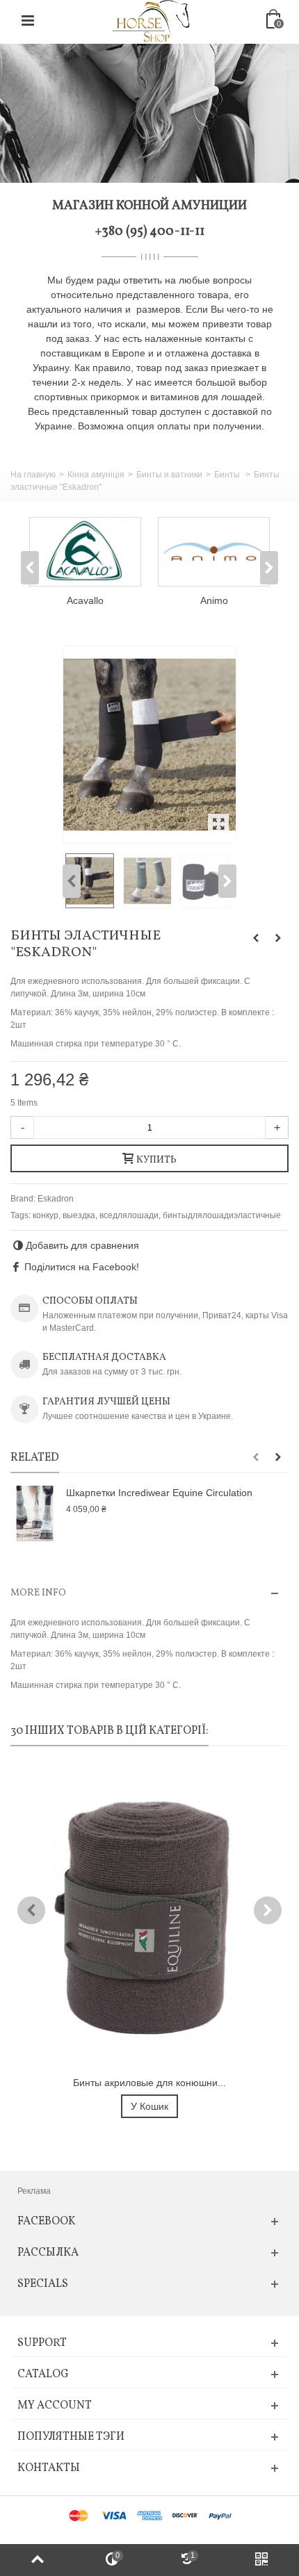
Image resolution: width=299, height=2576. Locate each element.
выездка (79, 1215)
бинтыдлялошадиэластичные (222, 1215)
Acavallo (85, 600)
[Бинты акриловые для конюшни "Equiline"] (149, 1918)
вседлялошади (129, 1215)
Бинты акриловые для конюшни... (149, 2083)
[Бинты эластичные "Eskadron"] (149, 745)
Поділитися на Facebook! (82, 1267)
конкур (46, 1215)
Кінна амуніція (96, 475)
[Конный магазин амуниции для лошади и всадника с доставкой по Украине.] (151, 20)
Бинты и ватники (169, 475)
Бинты (228, 475)
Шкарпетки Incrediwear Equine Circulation (159, 1493)
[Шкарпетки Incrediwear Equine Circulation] (35, 1513)
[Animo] (214, 552)
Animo (214, 600)
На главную (33, 475)
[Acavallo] (85, 552)
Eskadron (56, 1199)
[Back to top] (38, 2560)
